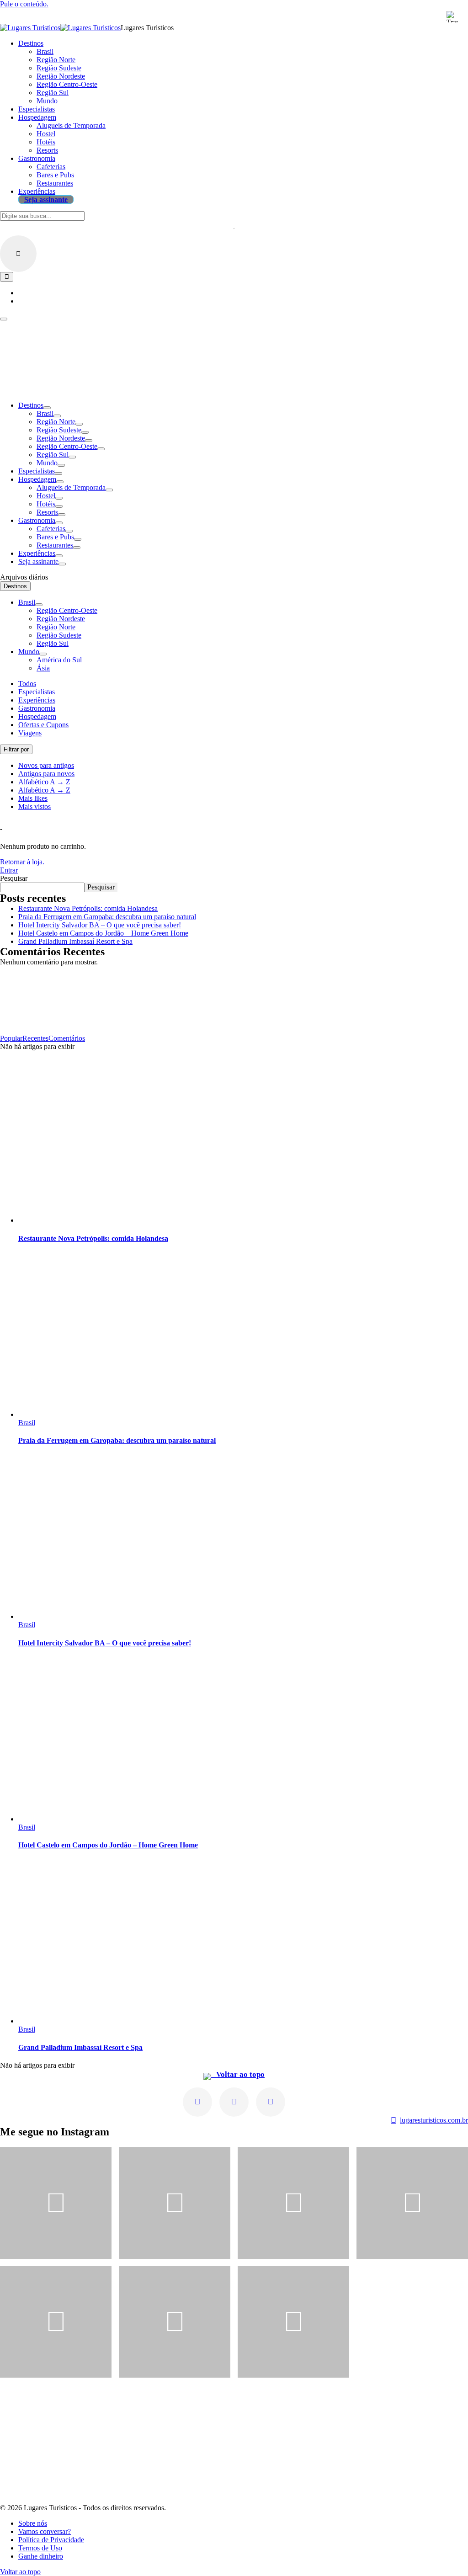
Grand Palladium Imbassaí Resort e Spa (75, 941)
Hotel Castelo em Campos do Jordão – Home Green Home (103, 933)
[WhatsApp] (271, 2102)
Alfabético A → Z (44, 782)
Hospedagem (37, 479)
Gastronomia (37, 520)
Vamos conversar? (45, 2531)
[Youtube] (234, 2102)
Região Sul (53, 455)
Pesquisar (14, 878)
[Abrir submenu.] (47, 408)
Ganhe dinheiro (41, 2556)
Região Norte (56, 422)
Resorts (47, 512)
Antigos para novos (46, 774)
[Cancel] (18, 254)
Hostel (46, 496)
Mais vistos (35, 806)
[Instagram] (197, 2102)
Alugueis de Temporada (71, 487)
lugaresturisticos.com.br (434, 2120)
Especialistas (37, 471)
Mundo (47, 463)
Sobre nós (33, 2523)
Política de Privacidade (51, 2540)
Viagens (30, 733)
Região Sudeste (59, 430)
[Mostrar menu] (4, 319)
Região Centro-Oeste (67, 446)
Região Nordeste (61, 438)
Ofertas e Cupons (43, 725)
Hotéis (46, 504)
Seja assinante (38, 562)
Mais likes (33, 798)
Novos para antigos (46, 765)
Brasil (45, 413)
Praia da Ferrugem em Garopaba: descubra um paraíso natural (107, 917)
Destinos (31, 405)
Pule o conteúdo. (24, 4)
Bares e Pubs (55, 537)
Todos (27, 684)
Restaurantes (55, 545)
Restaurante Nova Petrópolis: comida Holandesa (88, 908)
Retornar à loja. (22, 862)
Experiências (37, 553)
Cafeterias (51, 529)
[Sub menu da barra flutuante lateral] (39, 605)
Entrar (9, 870)
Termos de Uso (40, 2548)
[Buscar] (7, 277)
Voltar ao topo (238, 2074)
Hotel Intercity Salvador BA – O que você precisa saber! (100, 925)
